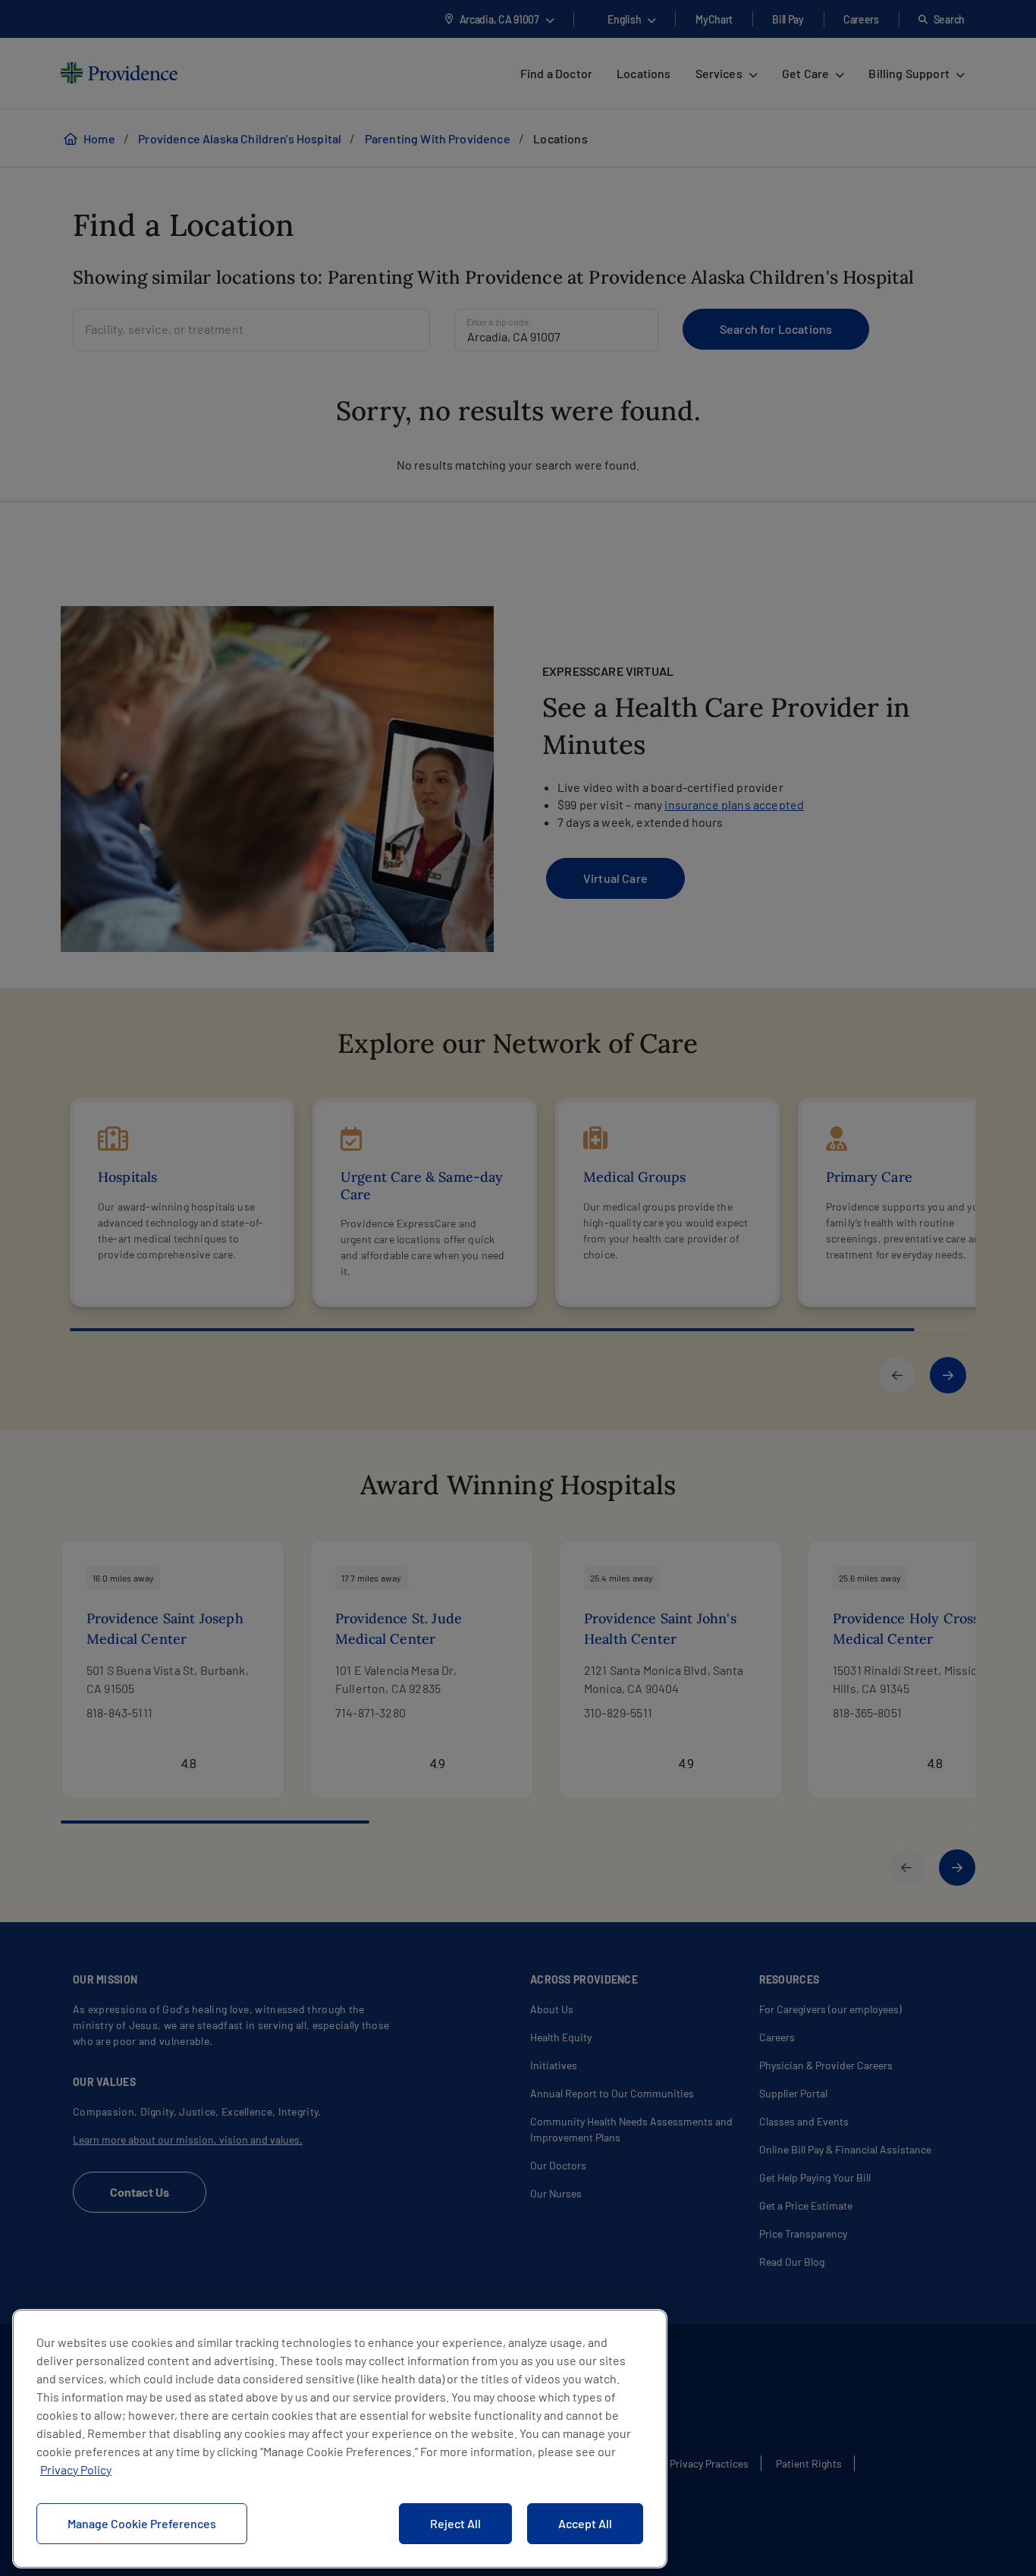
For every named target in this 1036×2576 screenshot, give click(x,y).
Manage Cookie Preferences (142, 2523)
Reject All (455, 2523)
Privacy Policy (76, 2469)
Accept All (585, 2523)
